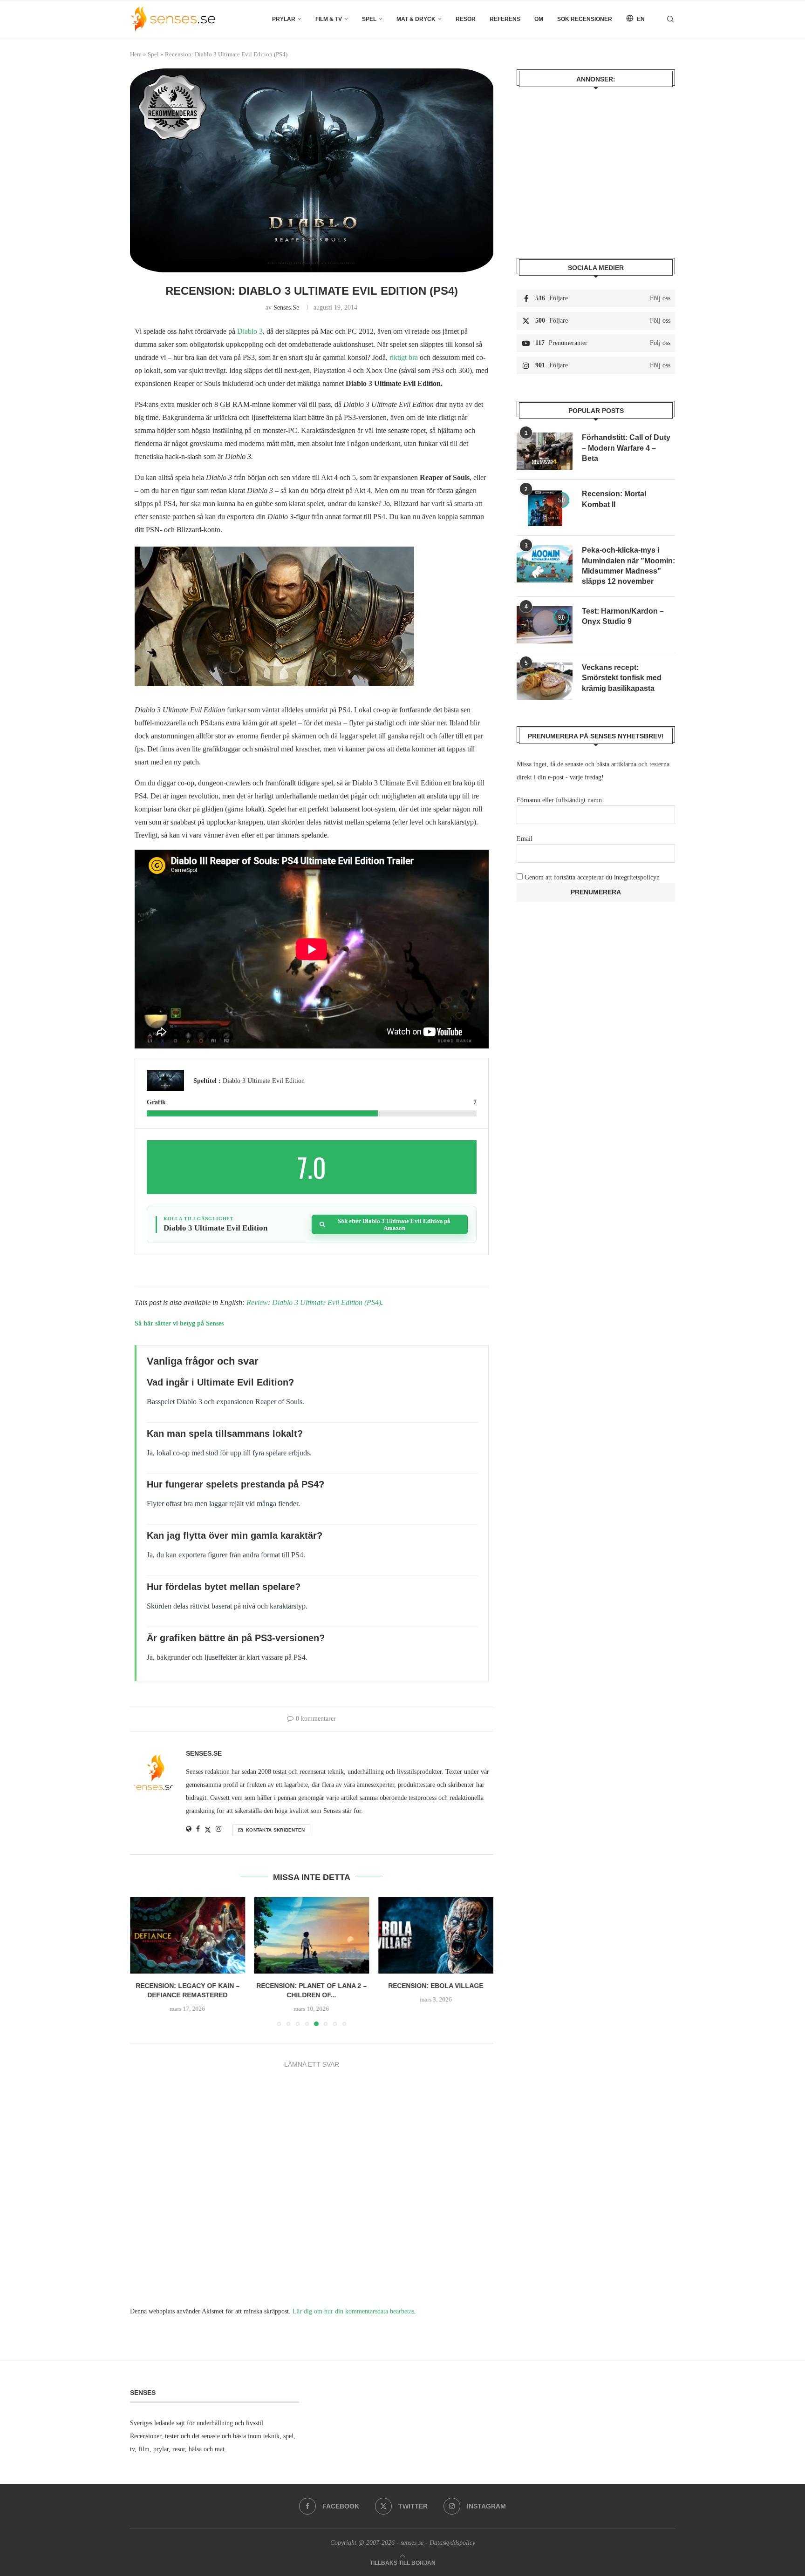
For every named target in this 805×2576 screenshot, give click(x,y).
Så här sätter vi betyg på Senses (179, 1323)
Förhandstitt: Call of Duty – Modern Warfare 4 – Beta (626, 448)
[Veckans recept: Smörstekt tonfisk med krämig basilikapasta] (545, 681)
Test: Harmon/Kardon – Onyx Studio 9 (623, 616)
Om (539, 19)
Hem (136, 54)
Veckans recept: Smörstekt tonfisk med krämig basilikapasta (622, 678)
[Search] (670, 19)
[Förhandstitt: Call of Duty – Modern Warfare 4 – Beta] (545, 451)
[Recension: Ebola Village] (436, 1935)
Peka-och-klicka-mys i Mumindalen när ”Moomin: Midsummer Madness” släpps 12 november (628, 566)
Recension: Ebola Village (436, 1986)
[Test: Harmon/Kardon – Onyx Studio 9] (545, 625)
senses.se (286, 308)
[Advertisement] (596, 166)
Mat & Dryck (416, 19)
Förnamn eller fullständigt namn (559, 800)
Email (525, 839)
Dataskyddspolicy (452, 2543)
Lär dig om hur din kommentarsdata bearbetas (353, 2311)
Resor (466, 19)
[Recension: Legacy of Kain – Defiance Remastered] (188, 1935)
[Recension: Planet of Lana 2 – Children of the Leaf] (312, 1935)
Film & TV (329, 19)
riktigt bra (404, 357)
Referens (505, 19)
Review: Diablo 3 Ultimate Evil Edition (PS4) (314, 1302)
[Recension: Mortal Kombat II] (545, 507)
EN (640, 19)
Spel (369, 19)
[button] (143, 1961)
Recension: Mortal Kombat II (614, 499)
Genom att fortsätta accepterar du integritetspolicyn (592, 877)
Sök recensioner (585, 19)
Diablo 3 (250, 331)
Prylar (284, 19)
